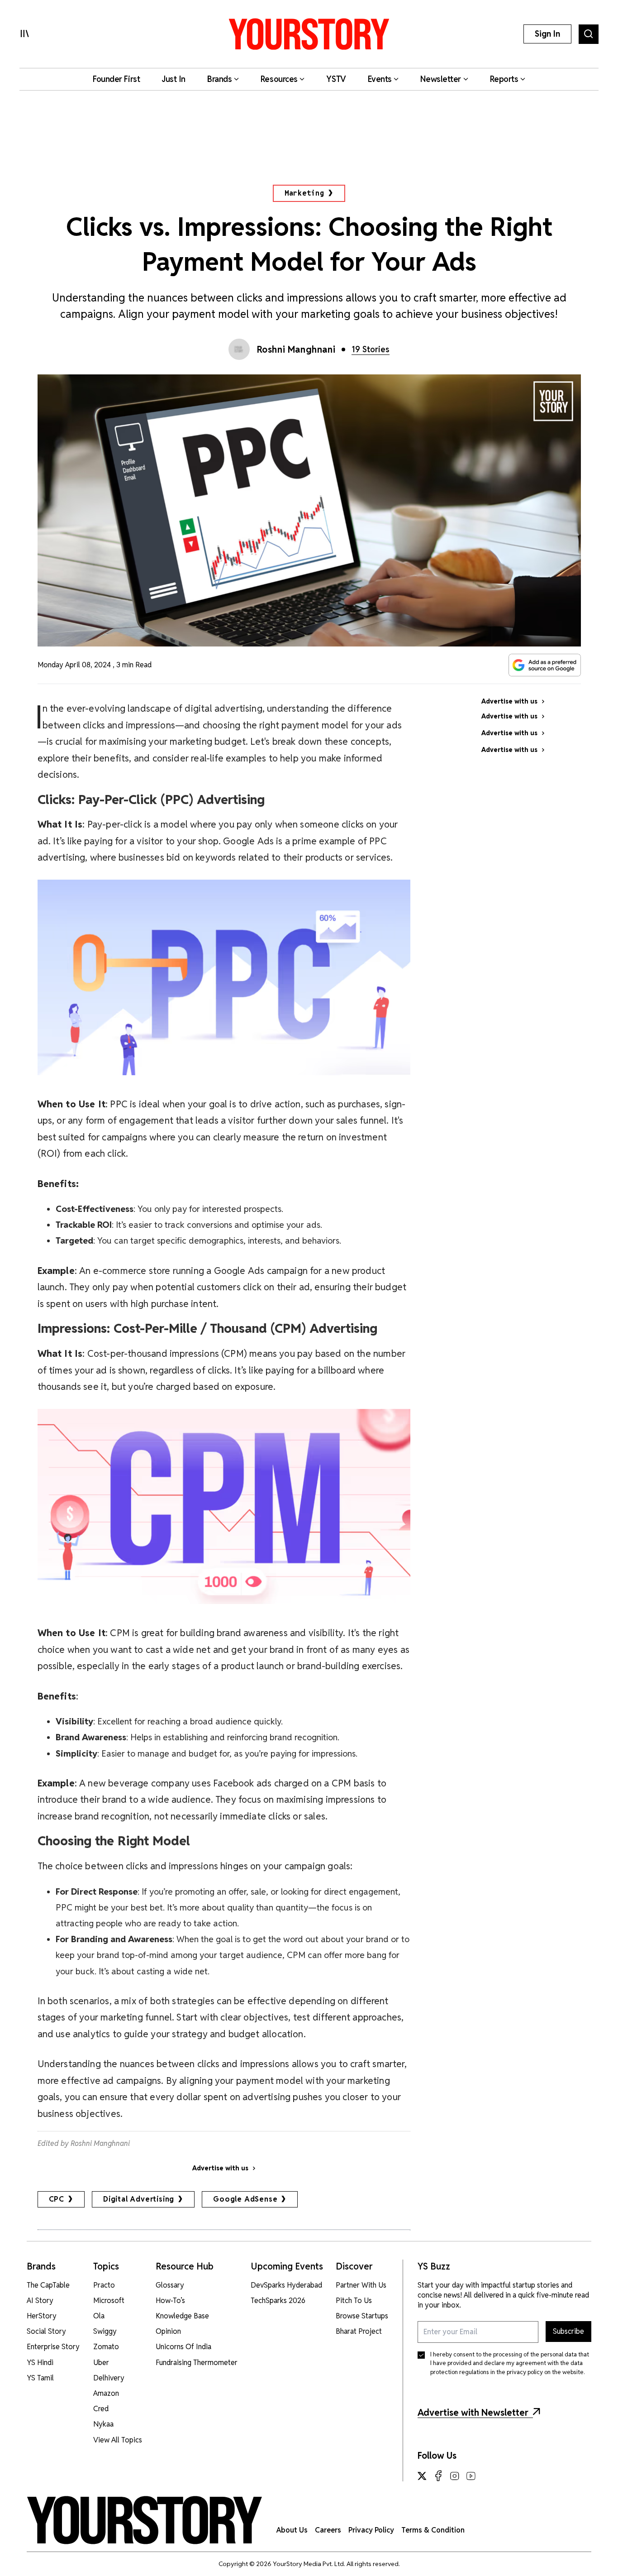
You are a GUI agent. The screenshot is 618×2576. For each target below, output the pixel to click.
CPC (57, 2199)
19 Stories (371, 349)
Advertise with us (220, 2168)
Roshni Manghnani (296, 350)
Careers (328, 2530)
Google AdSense (245, 2199)
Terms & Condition (433, 2530)
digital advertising (139, 2199)
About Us (292, 2530)
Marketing (304, 193)
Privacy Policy (371, 2530)
